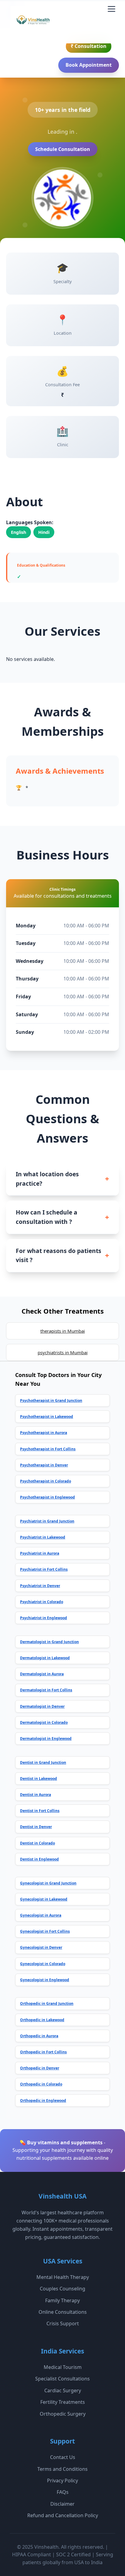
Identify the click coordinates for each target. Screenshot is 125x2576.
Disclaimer (62, 2504)
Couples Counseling (62, 2289)
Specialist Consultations (62, 2379)
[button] (111, 9)
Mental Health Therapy (63, 2277)
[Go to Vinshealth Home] (32, 22)
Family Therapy (62, 2300)
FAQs (63, 2492)
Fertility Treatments (63, 2402)
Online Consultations (63, 2312)
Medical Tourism (63, 2367)
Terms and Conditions (62, 2469)
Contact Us (63, 2457)
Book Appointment (89, 65)
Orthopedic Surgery (63, 2414)
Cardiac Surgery (63, 2390)
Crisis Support (63, 2323)
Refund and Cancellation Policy (63, 2515)
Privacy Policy (62, 2481)
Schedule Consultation (63, 149)
